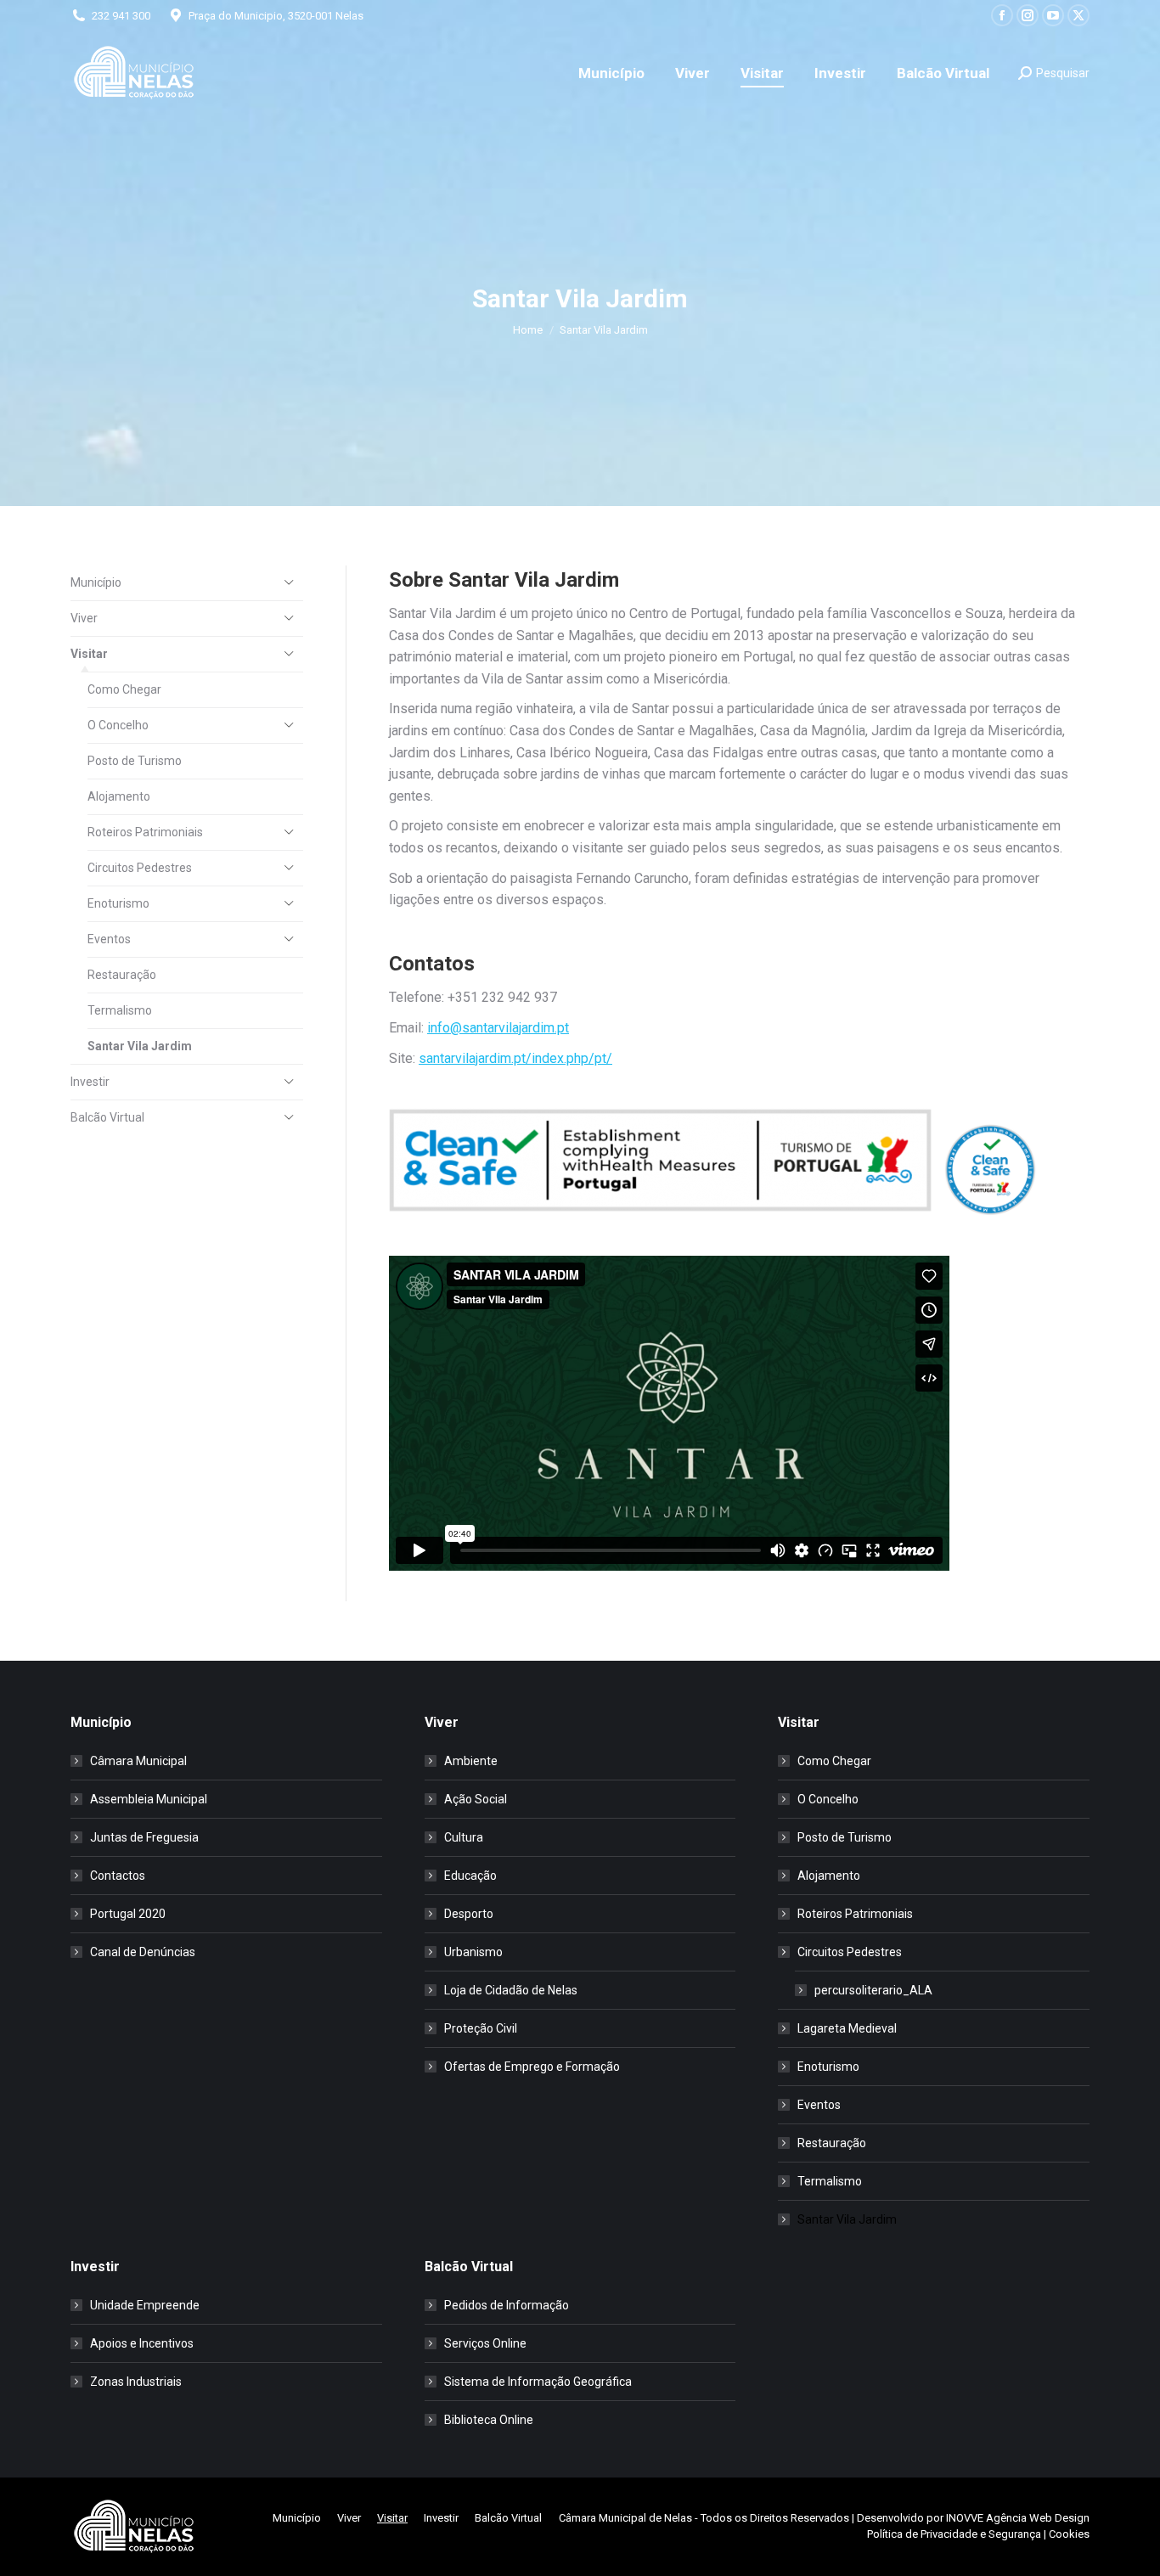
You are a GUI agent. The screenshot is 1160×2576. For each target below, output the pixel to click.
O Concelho (118, 725)
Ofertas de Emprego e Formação (532, 2067)
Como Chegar (124, 689)
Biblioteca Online (489, 2420)
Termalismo (120, 1010)
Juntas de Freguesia (144, 1837)
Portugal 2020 (128, 1914)
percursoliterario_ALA (873, 1990)
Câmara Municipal (138, 1761)
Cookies (1069, 2534)
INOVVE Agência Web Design (1018, 2518)
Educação (470, 1876)
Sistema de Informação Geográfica (538, 2382)
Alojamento (119, 796)
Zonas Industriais (136, 2382)
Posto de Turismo (135, 761)
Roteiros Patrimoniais (145, 832)
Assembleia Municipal (149, 1799)
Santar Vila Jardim (140, 1046)
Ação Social (476, 1799)
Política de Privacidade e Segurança (954, 2534)
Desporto (469, 1914)
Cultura (464, 1837)
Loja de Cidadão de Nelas (511, 1990)
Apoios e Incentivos (142, 2343)
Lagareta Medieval (847, 2028)
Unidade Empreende (145, 2305)
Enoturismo (118, 903)
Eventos (109, 939)
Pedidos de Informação (507, 2305)
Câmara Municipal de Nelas (625, 2518)
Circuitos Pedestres (140, 868)
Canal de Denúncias (143, 1952)
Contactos (118, 1876)
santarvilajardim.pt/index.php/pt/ (515, 1058)
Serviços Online (485, 2343)
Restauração (122, 975)
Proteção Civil (481, 2028)
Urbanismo (473, 1952)
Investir (90, 1082)
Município (96, 582)
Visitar (89, 654)
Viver (84, 618)
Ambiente (471, 1761)
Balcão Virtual (107, 1117)
